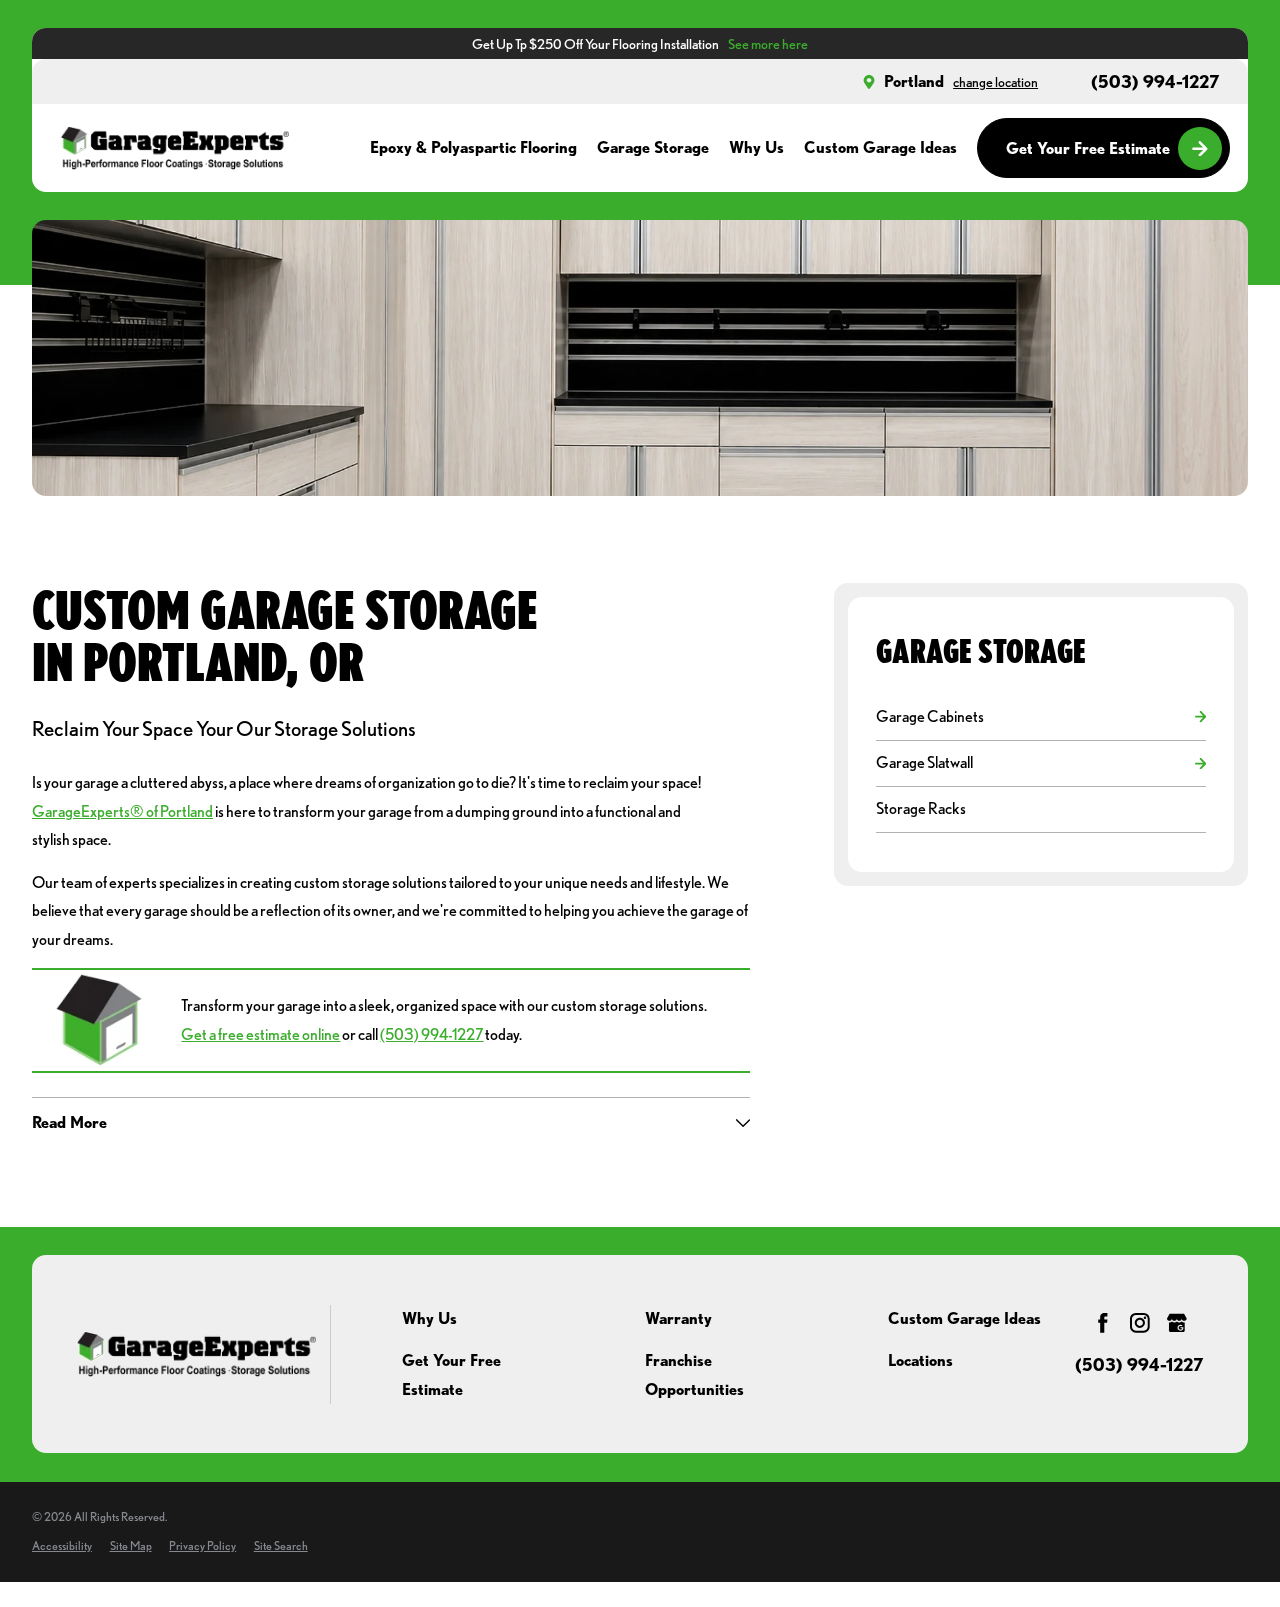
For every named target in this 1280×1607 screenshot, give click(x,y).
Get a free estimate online (260, 1034)
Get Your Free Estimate (1088, 148)
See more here (768, 43)
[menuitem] (1031, 716)
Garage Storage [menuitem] (653, 147)
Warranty (678, 1318)
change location (995, 81)
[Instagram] (1140, 1323)
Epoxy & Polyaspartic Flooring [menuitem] (473, 147)
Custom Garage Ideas (964, 1318)
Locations (920, 1360)
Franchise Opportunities (694, 1374)
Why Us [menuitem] (756, 147)
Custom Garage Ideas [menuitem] (880, 147)
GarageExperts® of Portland (122, 811)
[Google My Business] (1177, 1323)
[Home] (174, 148)
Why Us (429, 1318)
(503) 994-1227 (1155, 82)
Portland (914, 81)
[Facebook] (1103, 1323)
